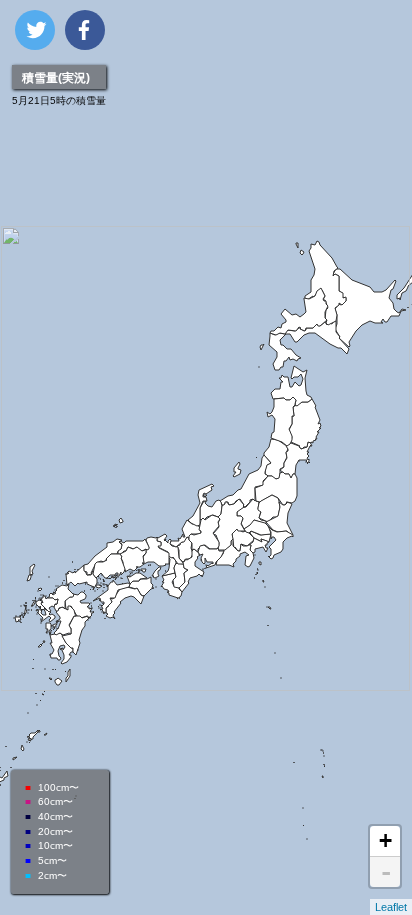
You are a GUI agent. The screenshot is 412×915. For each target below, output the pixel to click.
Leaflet (391, 907)
